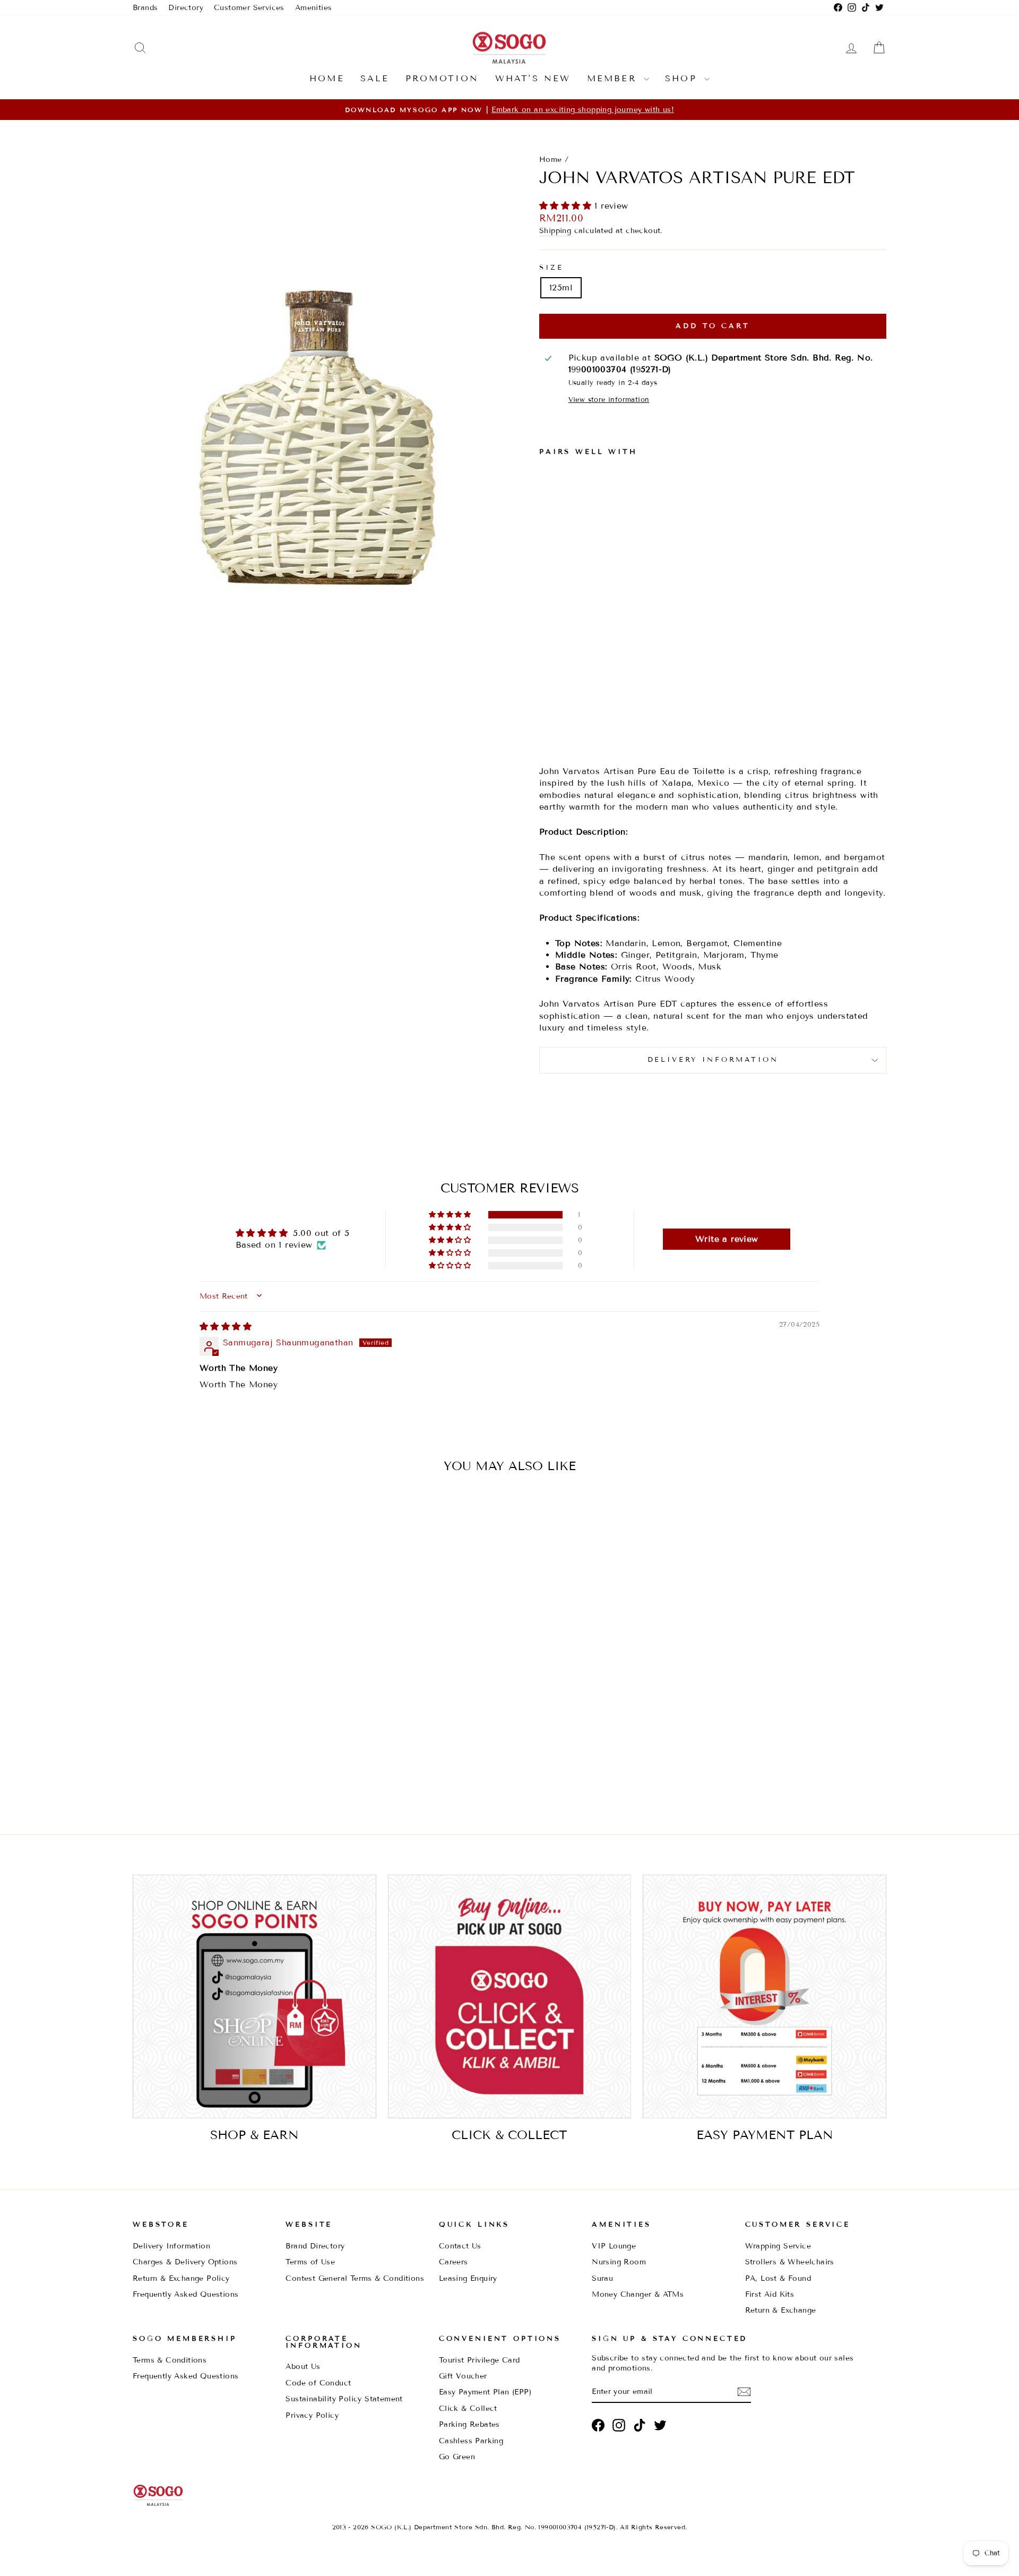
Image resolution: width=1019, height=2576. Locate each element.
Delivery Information (171, 2246)
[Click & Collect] (510, 1997)
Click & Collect (468, 2408)
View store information (609, 400)
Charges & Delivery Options (185, 2262)
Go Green (457, 2457)
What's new (533, 78)
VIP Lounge (614, 2246)
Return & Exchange (781, 2310)
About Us (303, 2367)
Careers (454, 2262)
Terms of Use (310, 2262)
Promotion (442, 78)
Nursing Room (619, 2262)
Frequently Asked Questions (185, 2294)
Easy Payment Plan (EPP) (485, 2392)
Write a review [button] (727, 1239)
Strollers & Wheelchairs (790, 2262)
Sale (375, 78)
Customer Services (249, 8)
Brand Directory (315, 2246)
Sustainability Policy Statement (344, 2399)
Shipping (555, 231)
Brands (145, 8)
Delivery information (713, 1060)
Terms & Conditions (170, 2360)
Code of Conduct (318, 2383)
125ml (561, 287)
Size (551, 268)
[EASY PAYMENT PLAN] (765, 1997)
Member (614, 78)
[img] (226, 1326)
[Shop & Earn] (254, 1997)
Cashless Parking (471, 2441)
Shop (683, 78)
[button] (567, 206)
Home (327, 78)
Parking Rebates (469, 2424)
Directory (186, 8)
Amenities (314, 8)
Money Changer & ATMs (638, 2294)
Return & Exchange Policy (181, 2278)
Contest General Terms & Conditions (355, 2278)
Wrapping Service (778, 2246)
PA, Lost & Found (778, 2278)
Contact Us (460, 2246)
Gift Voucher (463, 2376)
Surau (602, 2278)
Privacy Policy (312, 2415)
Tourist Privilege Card (480, 2360)
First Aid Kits (770, 2294)
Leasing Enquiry (468, 2278)
